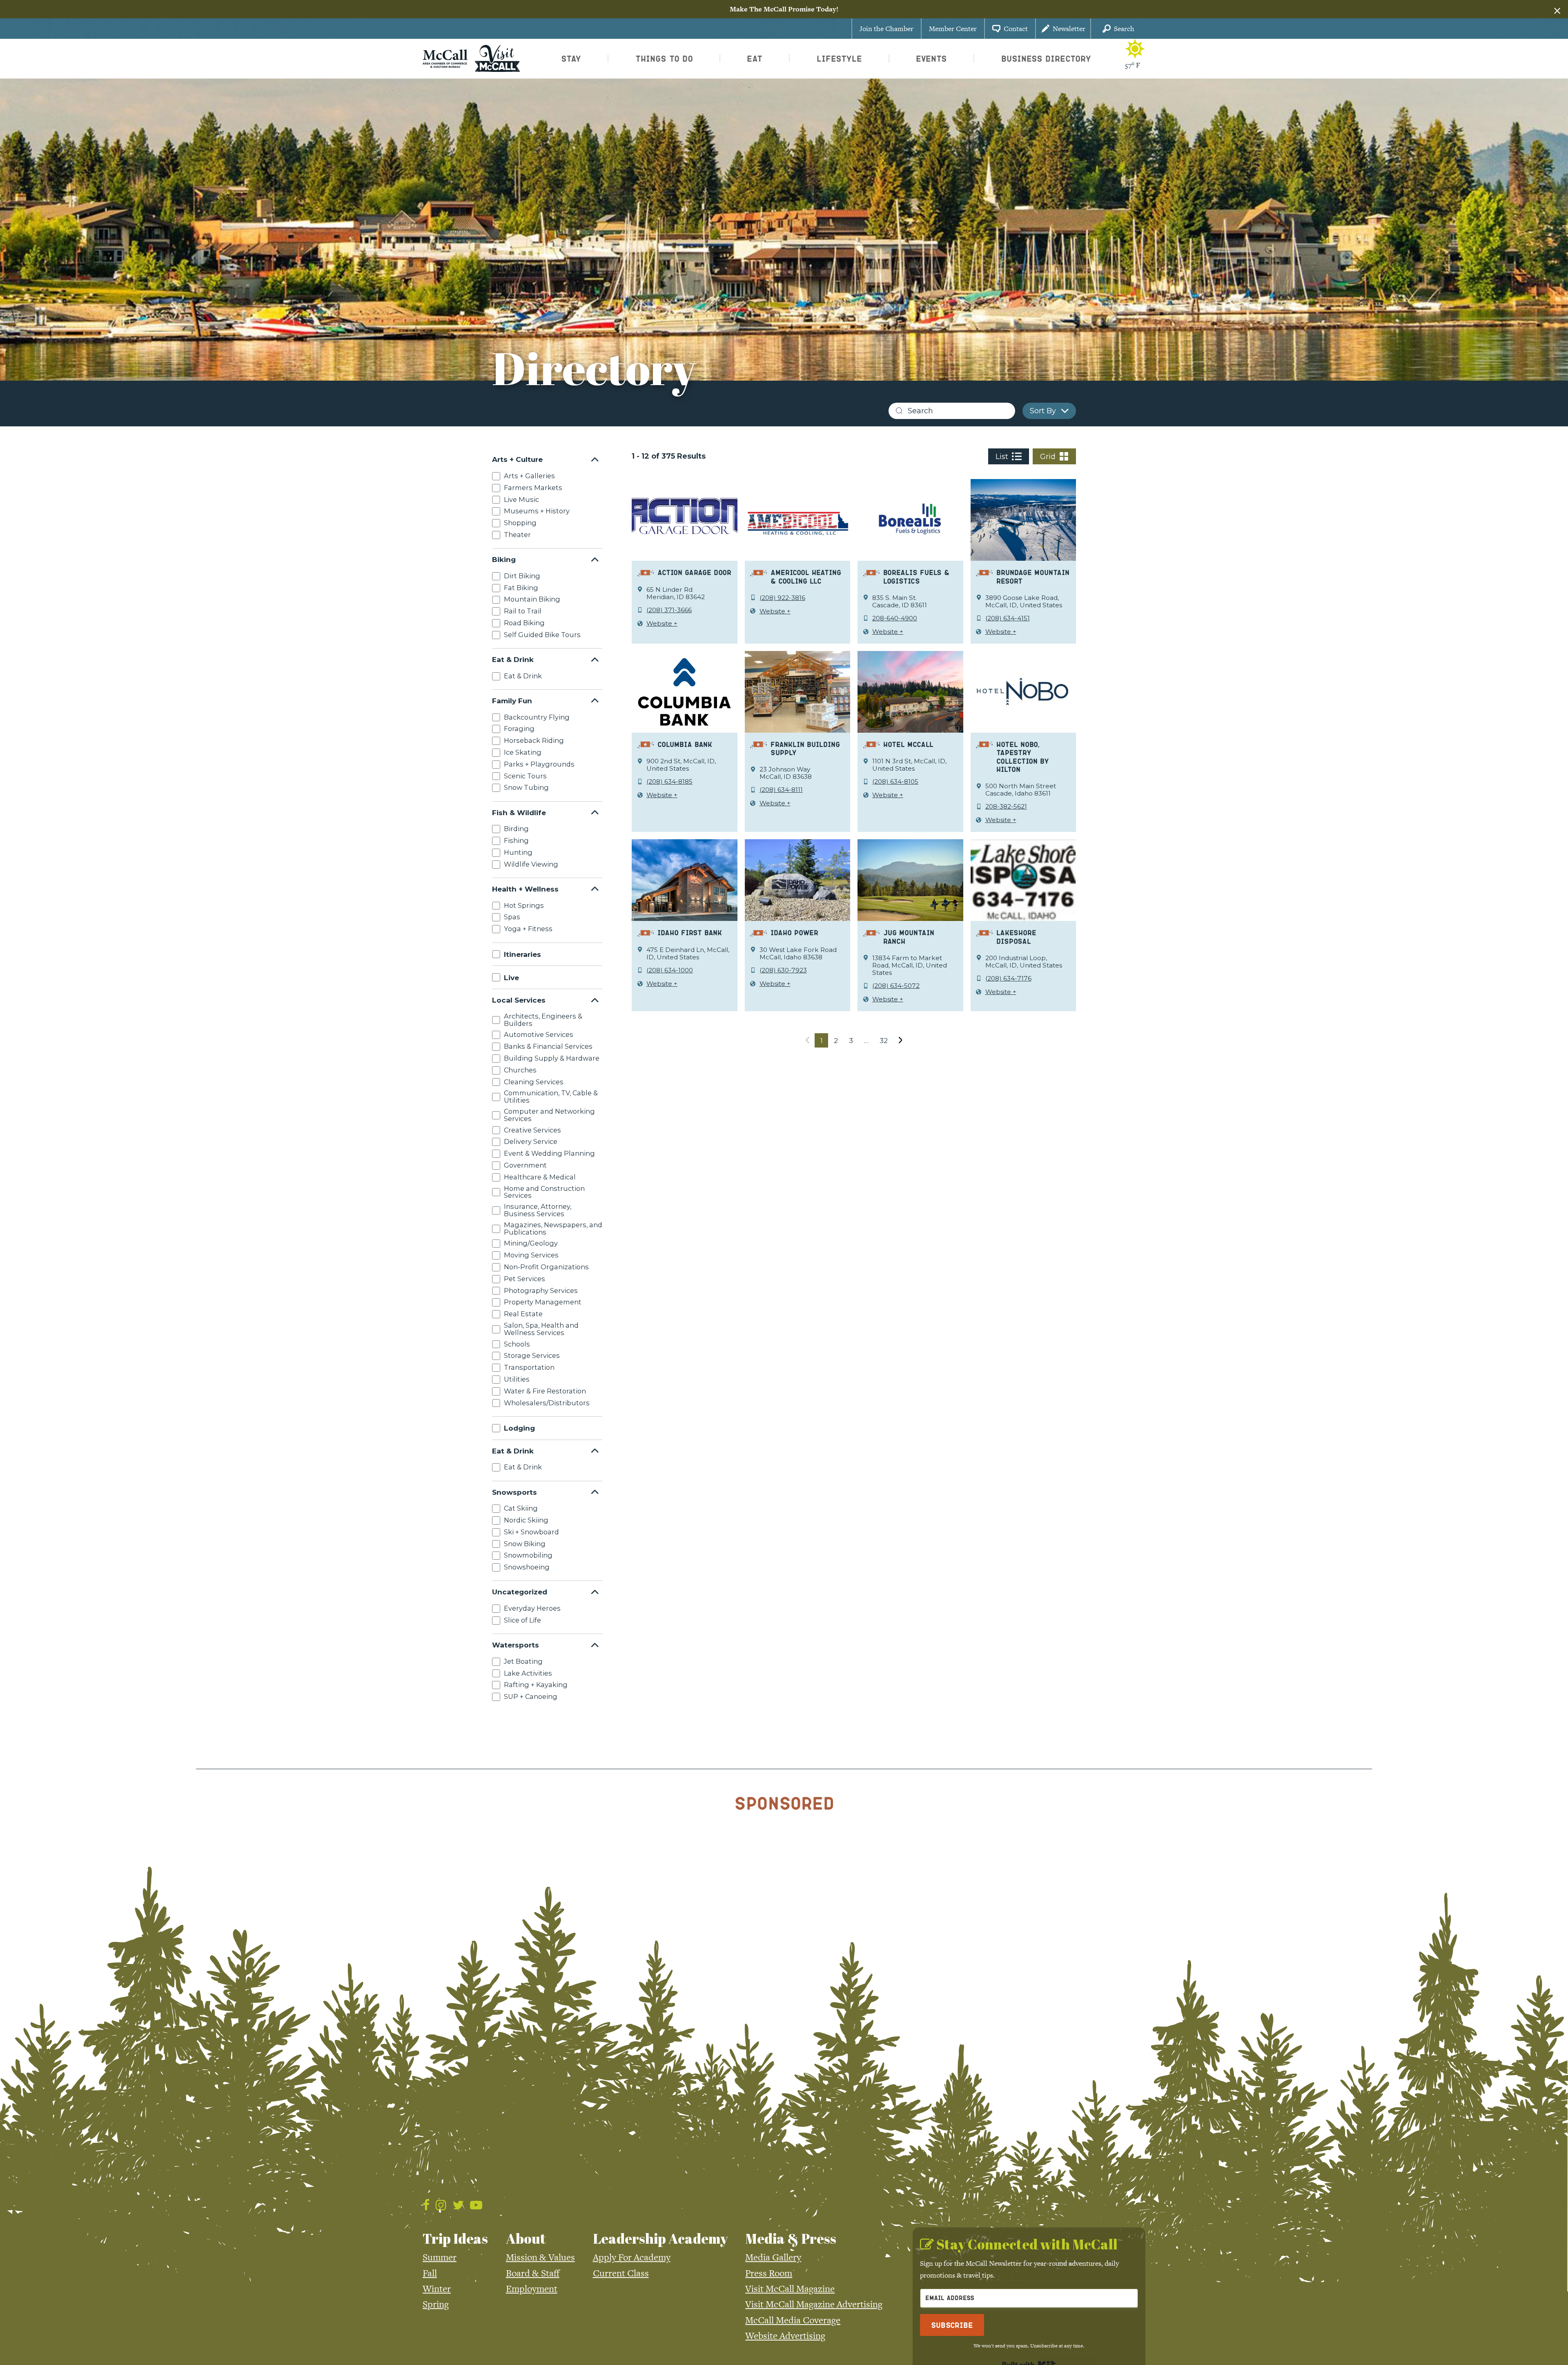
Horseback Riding (534, 740)
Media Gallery (773, 2257)
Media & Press (791, 2238)
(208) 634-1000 (670, 970)
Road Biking (524, 623)
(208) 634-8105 (895, 782)
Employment (532, 2289)
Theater (517, 535)
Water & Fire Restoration (545, 1391)
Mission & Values (540, 2257)
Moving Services (531, 1255)
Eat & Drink (523, 676)
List (1002, 457)
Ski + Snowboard (531, 1532)
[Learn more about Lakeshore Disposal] (1023, 880)
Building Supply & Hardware (552, 1058)
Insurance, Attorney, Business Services (538, 1210)
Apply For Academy (632, 2257)
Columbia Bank (685, 744)
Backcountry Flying (537, 717)
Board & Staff (533, 2273)
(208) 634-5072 (896, 986)
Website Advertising (785, 2336)
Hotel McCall (908, 744)
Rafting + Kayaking (536, 1685)
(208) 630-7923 (783, 970)
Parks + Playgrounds (539, 764)
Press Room (769, 2273)
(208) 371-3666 (669, 610)
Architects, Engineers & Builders (543, 1020)
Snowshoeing (527, 1567)
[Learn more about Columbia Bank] (685, 691)
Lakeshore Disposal (1016, 937)
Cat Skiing (521, 1508)
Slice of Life (522, 1620)
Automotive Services (539, 1034)
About (526, 2238)
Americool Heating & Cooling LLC (806, 576)
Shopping (520, 523)
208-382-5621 (1006, 807)
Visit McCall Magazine (790, 2289)
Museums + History (537, 511)
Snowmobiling (528, 1555)
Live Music (521, 499)
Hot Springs (524, 905)
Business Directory (1046, 58)
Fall (430, 2273)
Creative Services (532, 1130)
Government (525, 1165)
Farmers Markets (533, 488)
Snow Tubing (526, 787)
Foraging (519, 729)
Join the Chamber (886, 29)
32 (884, 1040)
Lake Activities (528, 1673)
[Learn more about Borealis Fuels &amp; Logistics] (910, 519)
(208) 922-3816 (782, 598)
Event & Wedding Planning (549, 1153)
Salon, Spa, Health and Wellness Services (541, 1329)
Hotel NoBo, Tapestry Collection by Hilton (1023, 757)
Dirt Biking (522, 576)
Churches (520, 1070)
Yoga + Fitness (528, 929)
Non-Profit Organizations (546, 1267)
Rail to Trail (523, 611)
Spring (436, 2304)
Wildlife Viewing (531, 864)
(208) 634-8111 (781, 790)
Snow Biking (525, 1543)
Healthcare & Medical (540, 1177)
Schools (517, 1344)
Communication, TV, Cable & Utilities (551, 1097)
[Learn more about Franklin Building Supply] (798, 691)
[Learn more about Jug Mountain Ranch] (910, 880)
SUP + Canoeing (531, 1696)
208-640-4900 (895, 618)
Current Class (621, 2273)
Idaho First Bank (690, 932)
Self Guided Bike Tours (542, 635)
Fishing (516, 840)
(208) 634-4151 (1008, 618)
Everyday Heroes (532, 1608)
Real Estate (523, 1314)
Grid (1048, 457)
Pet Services (525, 1279)
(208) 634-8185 (669, 782)
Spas (512, 917)
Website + (662, 624)
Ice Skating (523, 752)
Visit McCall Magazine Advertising (814, 2304)
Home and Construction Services (544, 1192)
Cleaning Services (534, 1081)
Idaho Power (794, 932)
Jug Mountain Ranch (909, 937)
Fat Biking (521, 588)
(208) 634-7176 (1008, 979)
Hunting (518, 852)
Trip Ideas (455, 2238)
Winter (437, 2289)
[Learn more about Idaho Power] (798, 880)
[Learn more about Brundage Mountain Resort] (1023, 519)
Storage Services (532, 1355)
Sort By (1043, 411)
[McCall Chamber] (445, 58)
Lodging (519, 1428)
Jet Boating (523, 1661)
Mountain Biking (532, 599)
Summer (440, 2257)
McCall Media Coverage (793, 2320)
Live (511, 977)
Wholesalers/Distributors (547, 1402)
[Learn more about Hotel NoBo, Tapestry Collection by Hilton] (1023, 691)
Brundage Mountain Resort (1033, 576)
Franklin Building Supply (805, 748)
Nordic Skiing (526, 1520)
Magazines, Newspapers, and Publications (553, 1228)
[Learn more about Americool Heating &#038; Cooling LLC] (798, 519)
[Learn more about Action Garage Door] (685, 519)
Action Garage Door (694, 572)
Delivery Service (531, 1141)
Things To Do (664, 58)
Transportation (529, 1367)
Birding (516, 829)
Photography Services (541, 1290)
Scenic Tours (525, 776)
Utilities (517, 1379)
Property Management (543, 1302)
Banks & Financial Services (548, 1046)
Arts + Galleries (529, 476)
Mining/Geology (531, 1243)
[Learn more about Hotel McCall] (910, 691)
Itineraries (522, 954)
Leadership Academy (660, 2238)
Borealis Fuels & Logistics (916, 576)
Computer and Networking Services (549, 1115)
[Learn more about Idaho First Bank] (685, 880)
